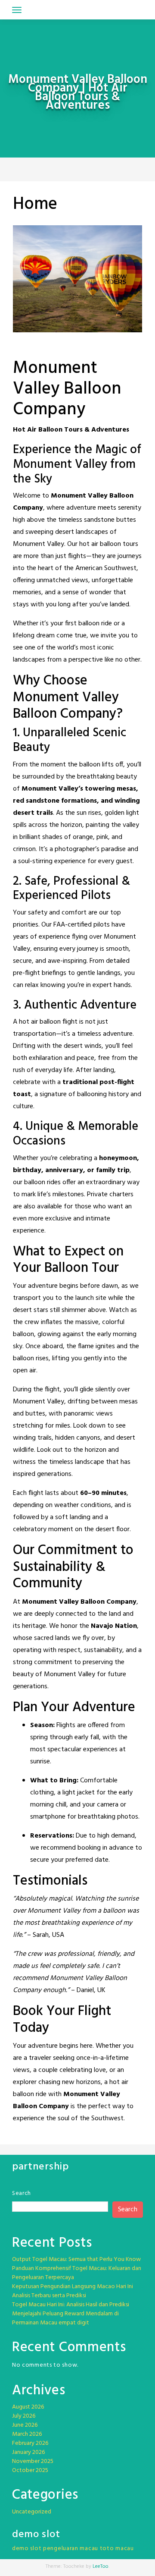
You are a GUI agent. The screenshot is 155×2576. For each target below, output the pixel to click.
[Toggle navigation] (17, 10)
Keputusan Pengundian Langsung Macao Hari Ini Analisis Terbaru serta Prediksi (73, 2291)
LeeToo (101, 2567)
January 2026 (28, 2452)
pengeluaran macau (71, 2549)
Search (22, 2193)
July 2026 (24, 2416)
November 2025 (33, 2461)
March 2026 (27, 2434)
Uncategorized (32, 2512)
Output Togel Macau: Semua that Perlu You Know (76, 2259)
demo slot (27, 2549)
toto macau (117, 2549)
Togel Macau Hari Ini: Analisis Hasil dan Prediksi (71, 2305)
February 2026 (30, 2443)
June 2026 (25, 2425)
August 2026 (28, 2407)
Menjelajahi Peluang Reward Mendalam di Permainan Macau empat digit (65, 2318)
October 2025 (30, 2470)
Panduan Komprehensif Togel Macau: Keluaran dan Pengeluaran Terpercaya (77, 2273)
